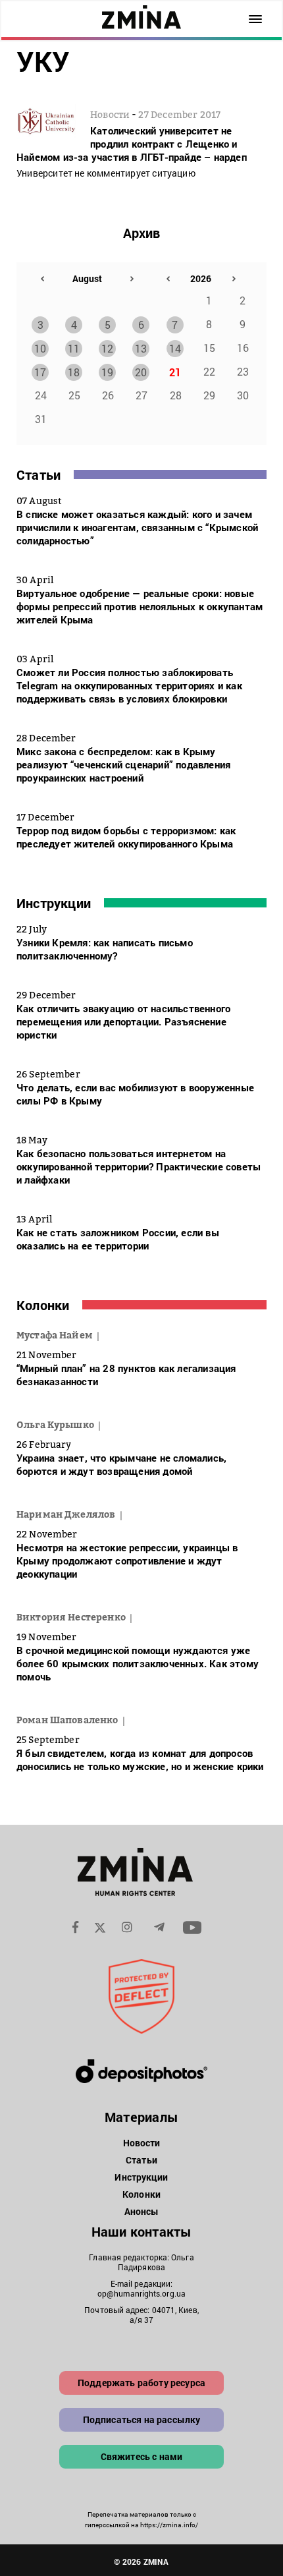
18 (74, 372)
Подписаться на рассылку (142, 2419)
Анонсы (142, 2211)
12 (107, 348)
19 (107, 372)
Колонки (43, 1305)
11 (74, 348)
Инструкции (54, 903)
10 (40, 348)
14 (175, 348)
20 (141, 372)
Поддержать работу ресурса (141, 2383)
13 (141, 348)
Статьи (39, 474)
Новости (142, 2143)
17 (40, 372)
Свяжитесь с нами (142, 2456)
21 (175, 372)
